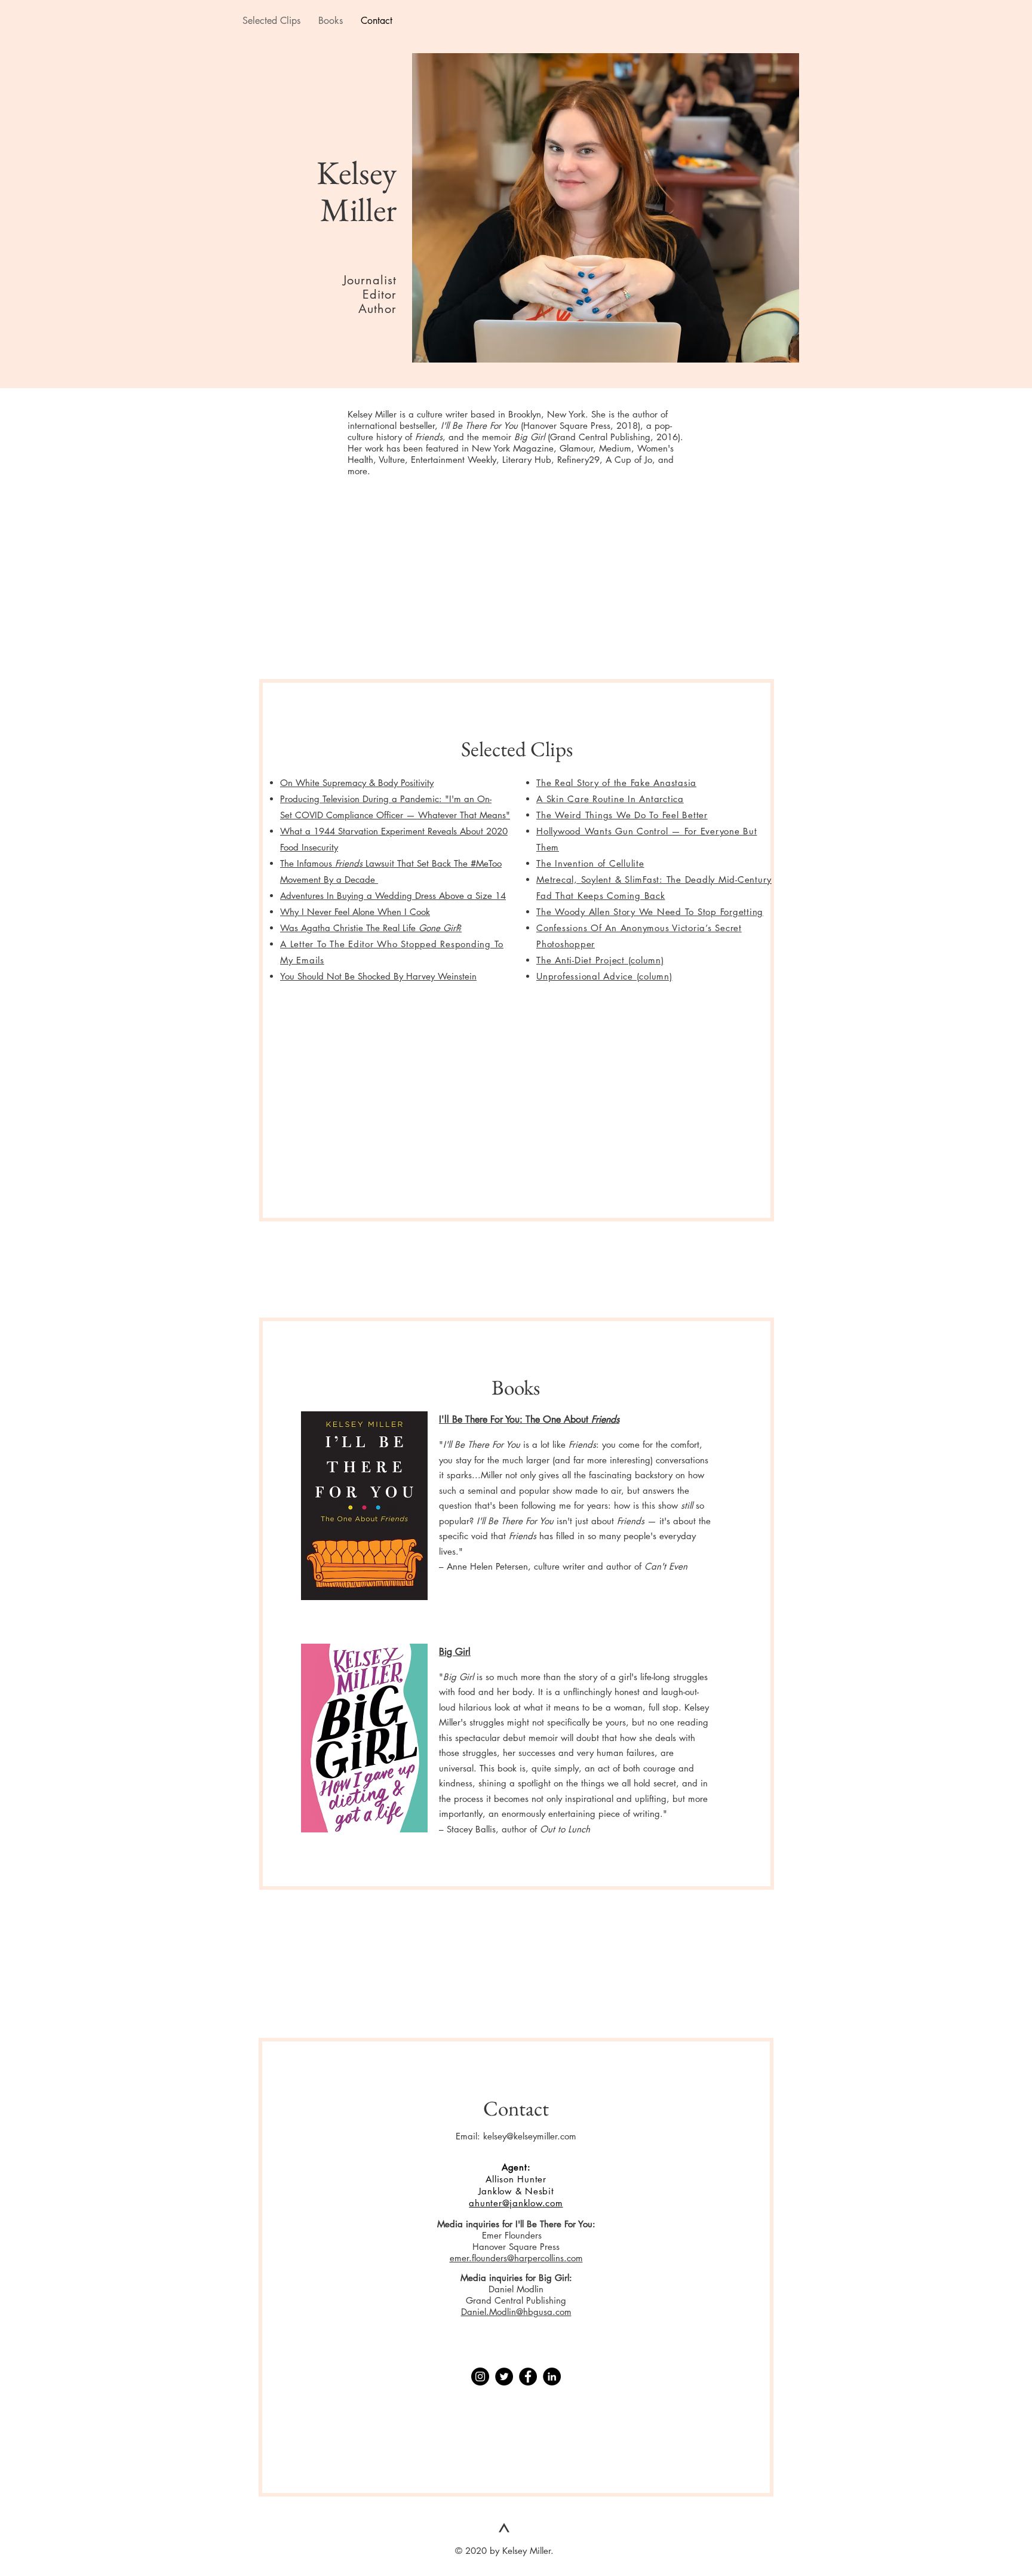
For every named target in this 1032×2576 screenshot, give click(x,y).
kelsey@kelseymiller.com (530, 2136)
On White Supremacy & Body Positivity (357, 783)
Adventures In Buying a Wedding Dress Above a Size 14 (393, 896)
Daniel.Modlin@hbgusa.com (516, 2312)
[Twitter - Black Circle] (504, 2377)
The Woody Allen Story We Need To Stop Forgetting (650, 912)
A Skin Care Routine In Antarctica (610, 799)
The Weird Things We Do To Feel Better (622, 815)
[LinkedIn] (552, 2377)
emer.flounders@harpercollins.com (516, 2258)
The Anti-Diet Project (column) (600, 960)
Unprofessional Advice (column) (604, 976)
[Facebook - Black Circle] (528, 2377)
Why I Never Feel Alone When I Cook (355, 912)
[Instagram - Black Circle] (480, 2377)
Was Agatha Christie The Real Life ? (371, 928)
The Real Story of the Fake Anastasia (616, 783)
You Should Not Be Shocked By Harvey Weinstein (378, 976)
